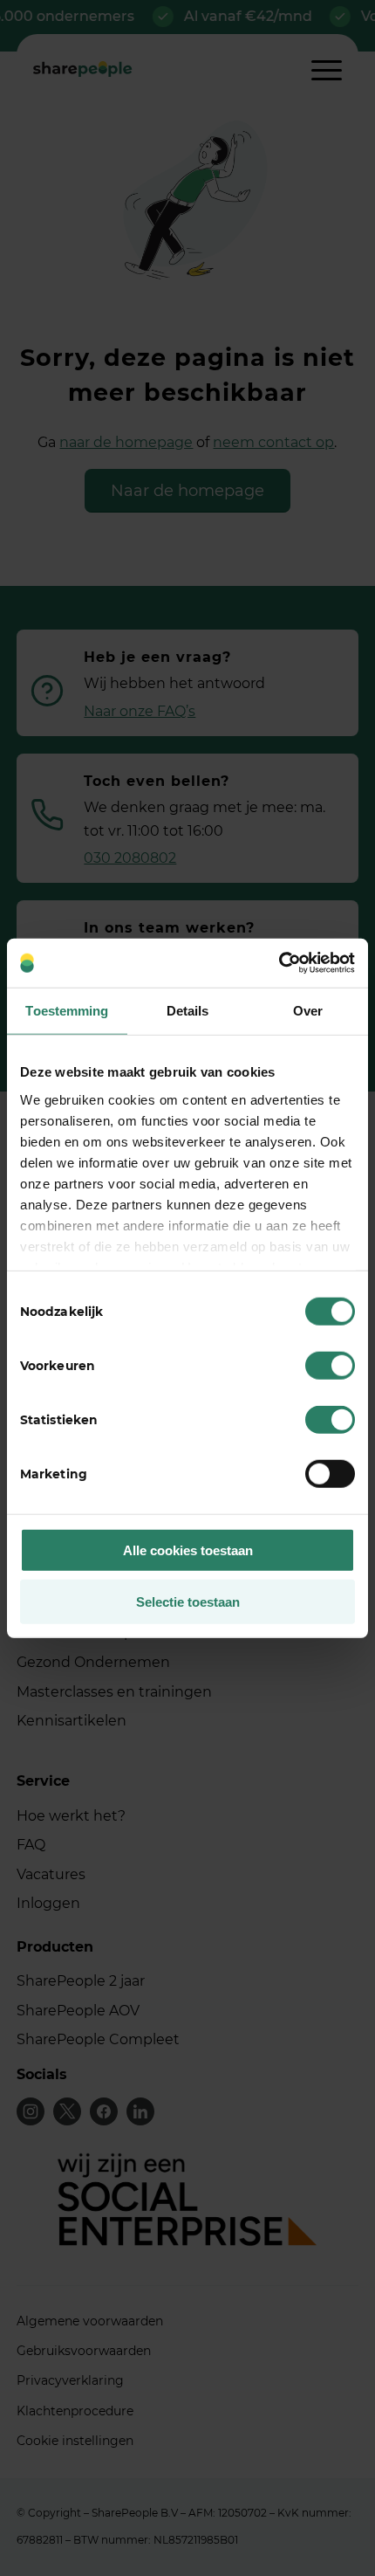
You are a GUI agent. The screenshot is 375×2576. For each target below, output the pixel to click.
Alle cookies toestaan (188, 1550)
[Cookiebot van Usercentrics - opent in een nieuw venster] (279, 963)
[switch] (330, 1366)
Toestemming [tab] (67, 1010)
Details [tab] (188, 1010)
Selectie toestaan (188, 1601)
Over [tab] (308, 1010)
